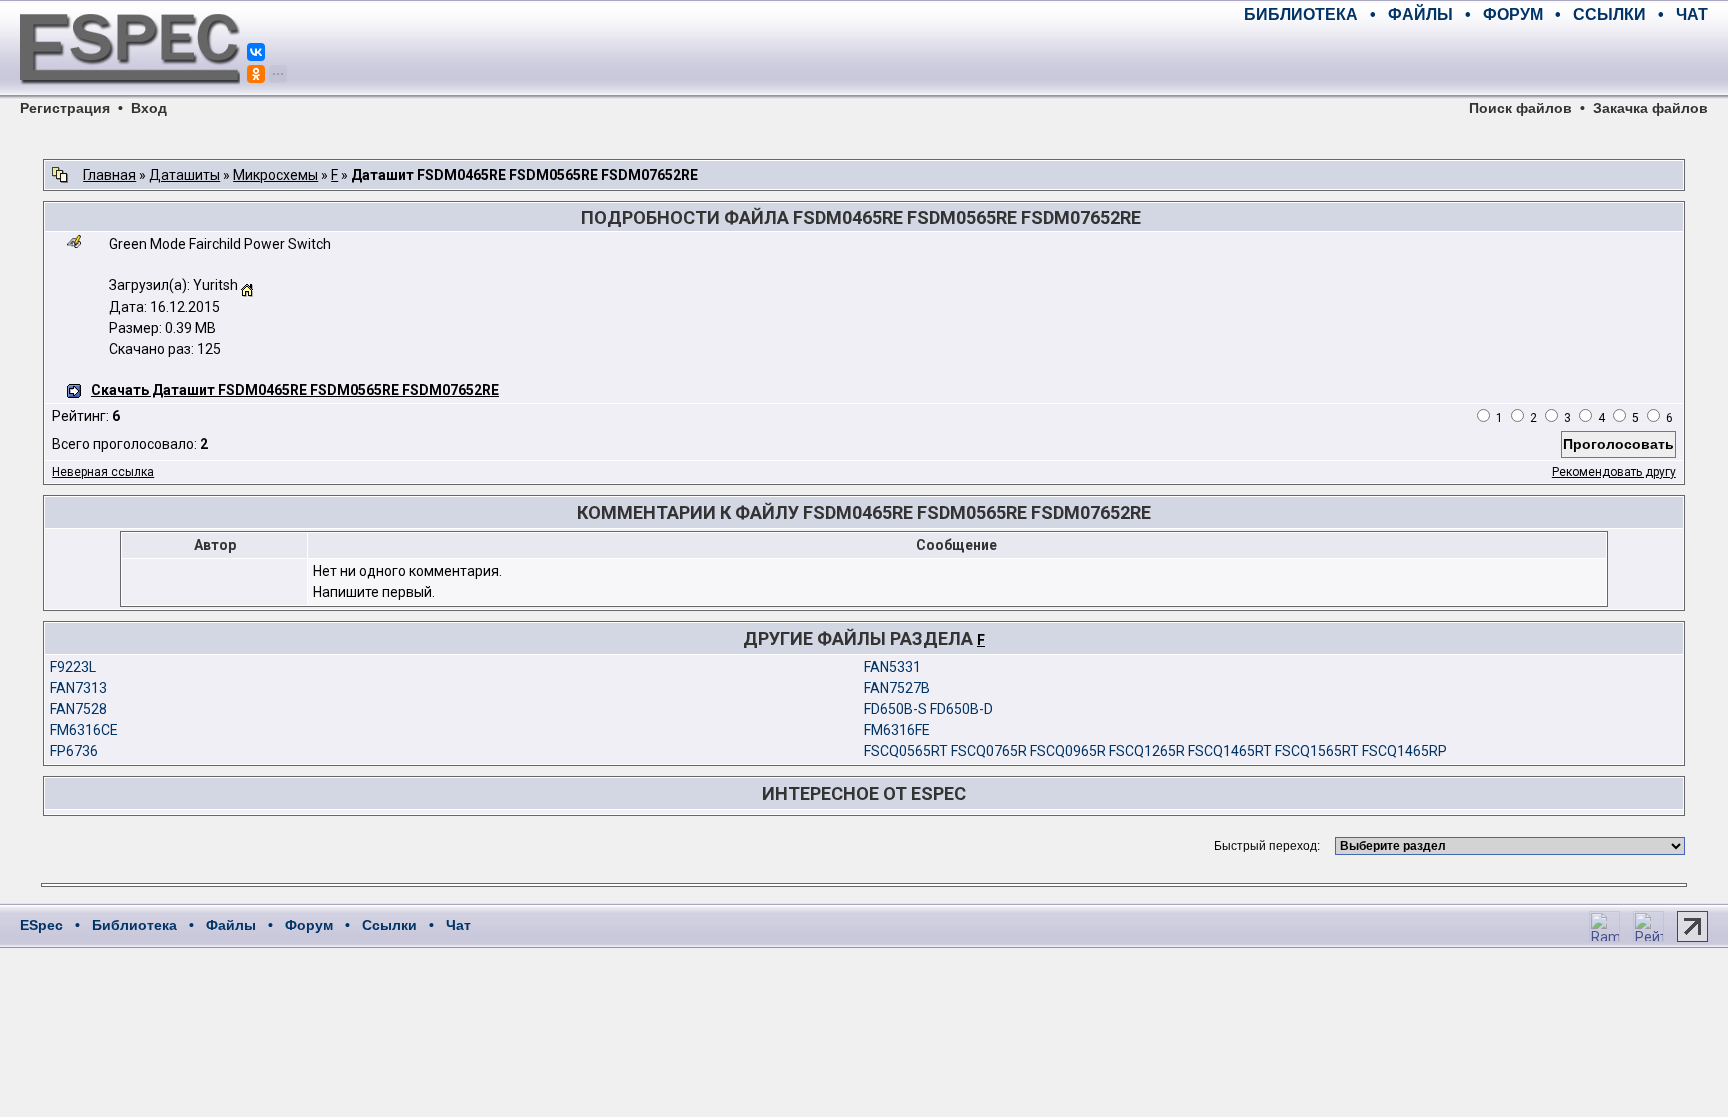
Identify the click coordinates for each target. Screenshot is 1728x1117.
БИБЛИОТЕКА (1301, 14)
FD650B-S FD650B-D (928, 709)
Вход (149, 108)
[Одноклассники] (256, 74)
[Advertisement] (1474, 60)
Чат (458, 925)
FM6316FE (897, 730)
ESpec (41, 925)
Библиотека (134, 925)
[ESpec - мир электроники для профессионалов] (130, 95)
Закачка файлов (1650, 108)
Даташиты (184, 175)
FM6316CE (84, 730)
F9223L (73, 667)
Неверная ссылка (103, 472)
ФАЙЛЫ (1420, 14)
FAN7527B (897, 688)
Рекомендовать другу (1614, 472)
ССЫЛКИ (1609, 14)
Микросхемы (275, 175)
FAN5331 (892, 667)
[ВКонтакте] (256, 52)
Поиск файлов (1520, 108)
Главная (109, 175)
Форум (309, 925)
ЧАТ (1692, 14)
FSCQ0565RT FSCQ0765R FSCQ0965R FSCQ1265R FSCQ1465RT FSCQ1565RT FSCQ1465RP (1155, 751)
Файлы (231, 925)
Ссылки (389, 925)
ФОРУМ (1513, 14)
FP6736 (74, 751)
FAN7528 (78, 709)
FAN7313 (78, 688)
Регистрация (65, 108)
